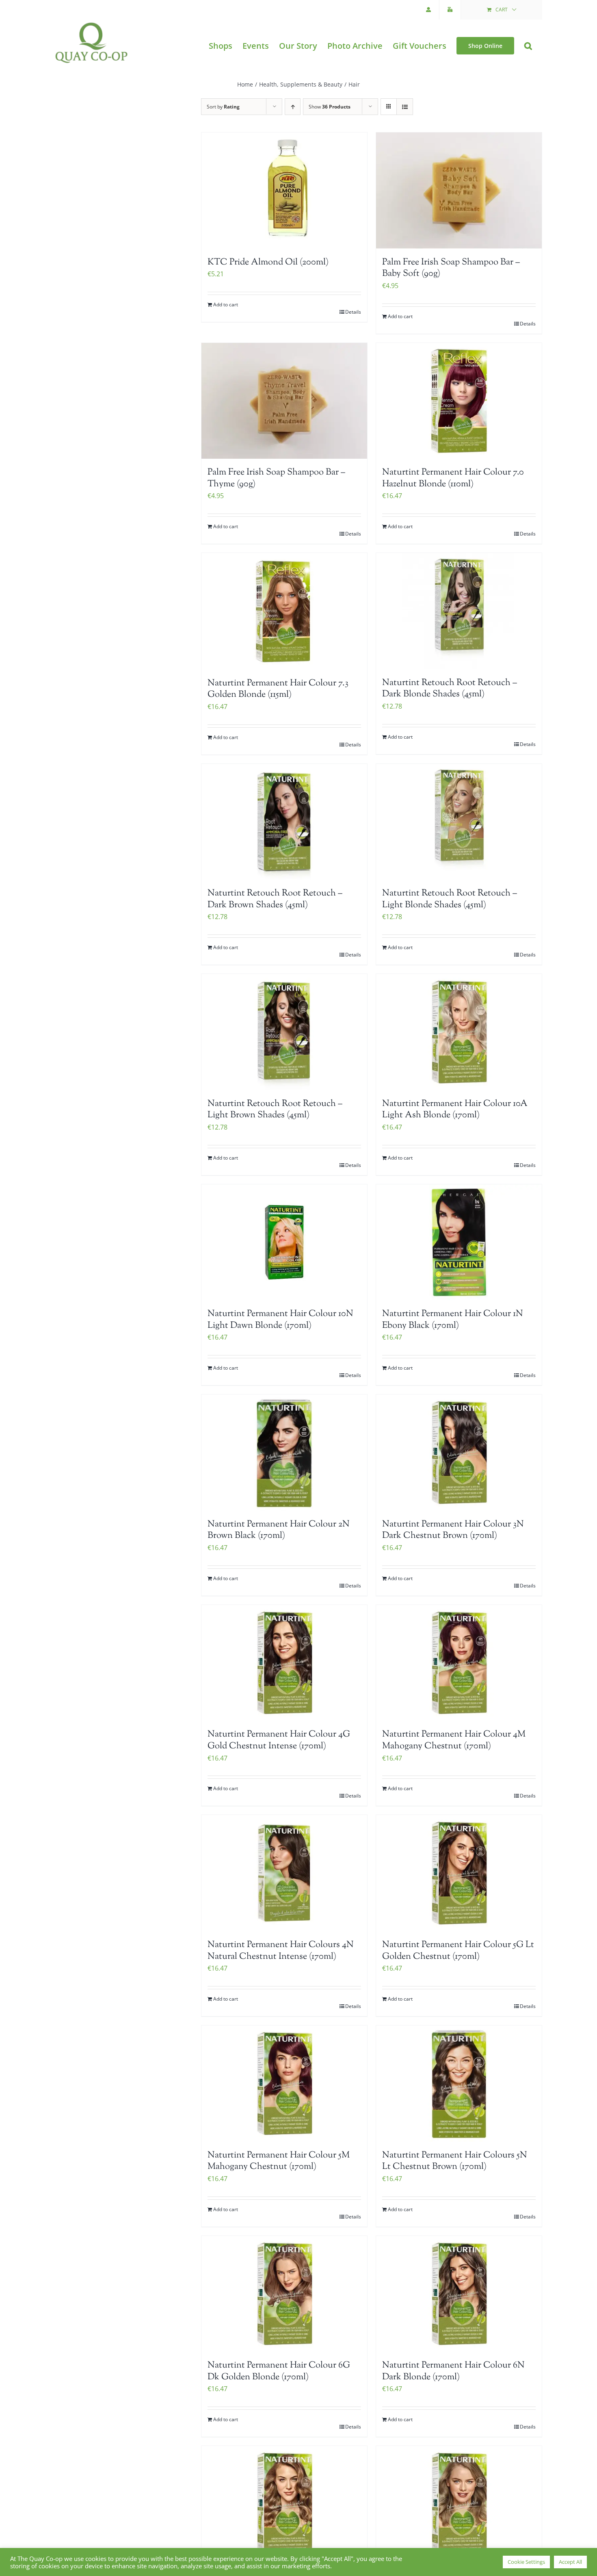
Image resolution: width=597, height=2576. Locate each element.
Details (353, 312)
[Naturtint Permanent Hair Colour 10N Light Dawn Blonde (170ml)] (284, 1242)
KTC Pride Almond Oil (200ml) (268, 262)
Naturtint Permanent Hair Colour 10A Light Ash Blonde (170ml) (455, 1110)
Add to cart (226, 305)
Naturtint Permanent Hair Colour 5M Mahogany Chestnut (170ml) (279, 2161)
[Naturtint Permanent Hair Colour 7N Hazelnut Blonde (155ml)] (459, 2504)
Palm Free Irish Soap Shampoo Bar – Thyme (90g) (276, 478)
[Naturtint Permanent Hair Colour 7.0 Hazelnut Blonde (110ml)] (459, 401)
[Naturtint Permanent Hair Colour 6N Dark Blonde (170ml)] (459, 2294)
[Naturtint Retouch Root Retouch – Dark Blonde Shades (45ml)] (459, 611)
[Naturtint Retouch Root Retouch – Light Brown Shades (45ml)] (284, 1032)
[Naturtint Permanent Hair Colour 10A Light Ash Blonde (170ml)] (459, 1032)
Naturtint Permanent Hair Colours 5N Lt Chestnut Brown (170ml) (455, 2161)
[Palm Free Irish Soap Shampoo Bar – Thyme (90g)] (284, 401)
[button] (528, 46)
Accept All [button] (570, 2562)
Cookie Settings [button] (526, 2562)
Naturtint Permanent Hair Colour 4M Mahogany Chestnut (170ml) (454, 1740)
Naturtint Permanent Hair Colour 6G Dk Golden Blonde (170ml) (279, 2371)
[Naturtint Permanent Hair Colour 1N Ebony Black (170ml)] (459, 1242)
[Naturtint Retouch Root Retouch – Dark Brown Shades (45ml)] (284, 822)
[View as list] (405, 107)
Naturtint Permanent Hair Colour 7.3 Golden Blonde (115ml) (278, 689)
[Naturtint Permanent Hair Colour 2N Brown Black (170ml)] (284, 1453)
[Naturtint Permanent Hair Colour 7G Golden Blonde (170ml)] (284, 2504)
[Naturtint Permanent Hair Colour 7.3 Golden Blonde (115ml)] (284, 611)
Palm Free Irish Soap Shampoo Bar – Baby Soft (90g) (451, 268)
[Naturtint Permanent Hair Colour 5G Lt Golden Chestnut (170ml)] (459, 1873)
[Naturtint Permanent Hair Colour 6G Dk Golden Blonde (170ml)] (284, 2294)
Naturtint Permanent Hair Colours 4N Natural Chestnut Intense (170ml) (281, 1951)
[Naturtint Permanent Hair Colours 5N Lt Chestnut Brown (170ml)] (459, 2084)
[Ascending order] (293, 107)
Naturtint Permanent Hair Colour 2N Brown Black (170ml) (279, 1530)
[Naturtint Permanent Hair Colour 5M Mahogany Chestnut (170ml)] (284, 2084)
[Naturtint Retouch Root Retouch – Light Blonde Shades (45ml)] (459, 822)
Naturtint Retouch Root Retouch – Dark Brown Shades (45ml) (275, 899)
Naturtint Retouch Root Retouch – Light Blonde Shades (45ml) (450, 899)
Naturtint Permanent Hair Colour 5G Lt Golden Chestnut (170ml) (458, 1951)
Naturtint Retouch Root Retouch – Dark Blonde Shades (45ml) (450, 689)
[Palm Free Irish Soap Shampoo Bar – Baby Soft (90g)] (459, 191)
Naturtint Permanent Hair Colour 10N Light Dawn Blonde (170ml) (280, 1320)
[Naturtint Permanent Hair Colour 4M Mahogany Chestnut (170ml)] (459, 1663)
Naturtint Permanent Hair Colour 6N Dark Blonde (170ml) (453, 2371)
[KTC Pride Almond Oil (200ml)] (284, 191)
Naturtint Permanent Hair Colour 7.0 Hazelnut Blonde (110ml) (453, 478)
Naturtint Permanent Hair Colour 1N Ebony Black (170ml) (453, 1320)
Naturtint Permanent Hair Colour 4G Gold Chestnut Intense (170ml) (279, 1740)
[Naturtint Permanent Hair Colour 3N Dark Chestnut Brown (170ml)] (459, 1453)
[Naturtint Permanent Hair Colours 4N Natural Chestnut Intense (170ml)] (284, 1873)
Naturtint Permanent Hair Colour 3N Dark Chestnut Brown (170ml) (453, 1530)
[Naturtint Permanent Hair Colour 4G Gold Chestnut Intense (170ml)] (284, 1663)
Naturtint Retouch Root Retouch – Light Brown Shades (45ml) (275, 1110)
